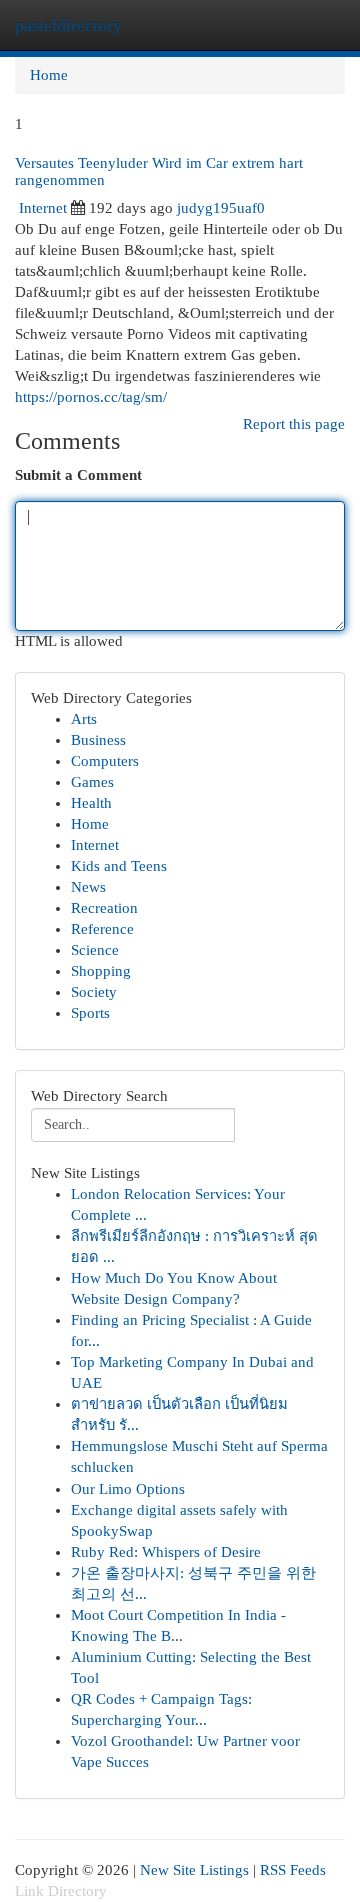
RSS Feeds (293, 1870)
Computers (105, 761)
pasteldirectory (68, 25)
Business (98, 740)
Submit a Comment (78, 475)
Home (49, 75)
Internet (43, 208)
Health (91, 803)
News (88, 887)
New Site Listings (194, 1870)
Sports (90, 1013)
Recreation (104, 908)
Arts (84, 719)
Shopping (101, 971)
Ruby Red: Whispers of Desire (166, 1552)
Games (92, 782)
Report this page (294, 424)
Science (95, 950)
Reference (102, 929)
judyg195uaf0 (221, 208)
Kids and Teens (119, 866)
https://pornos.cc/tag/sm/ (91, 397)
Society (94, 992)
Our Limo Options (128, 1489)
